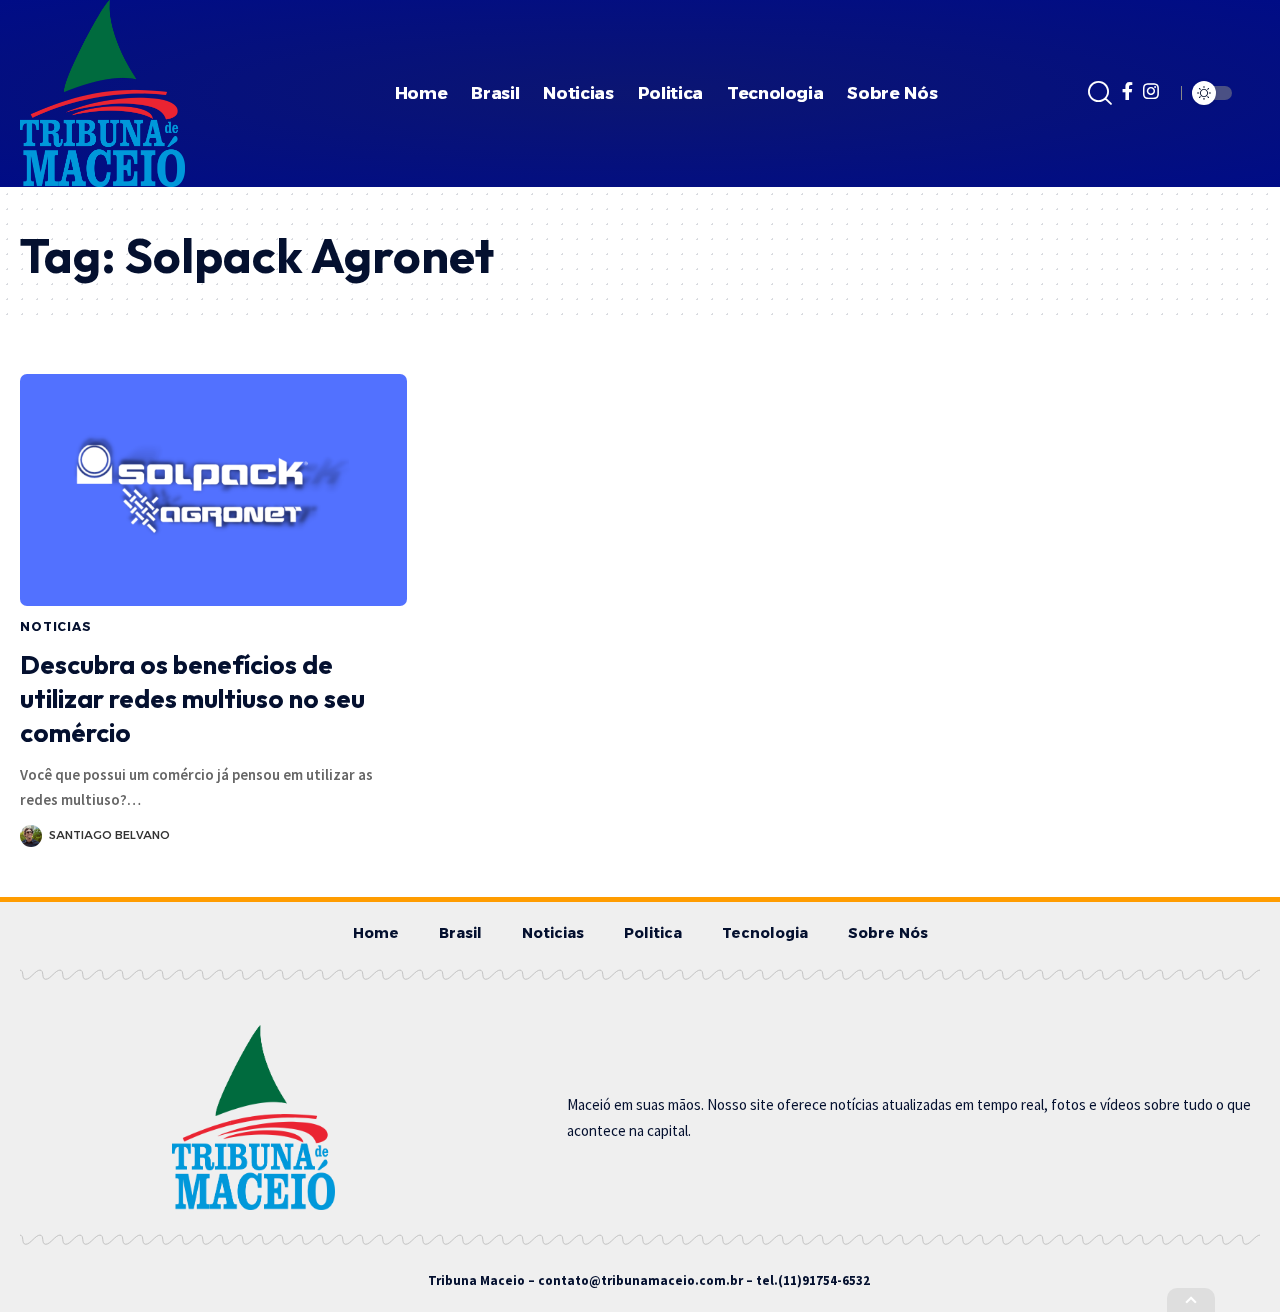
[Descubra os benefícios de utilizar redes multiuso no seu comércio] (213, 490)
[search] (1100, 93)
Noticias (56, 626)
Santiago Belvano (109, 835)
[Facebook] (1127, 91)
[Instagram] (1151, 91)
